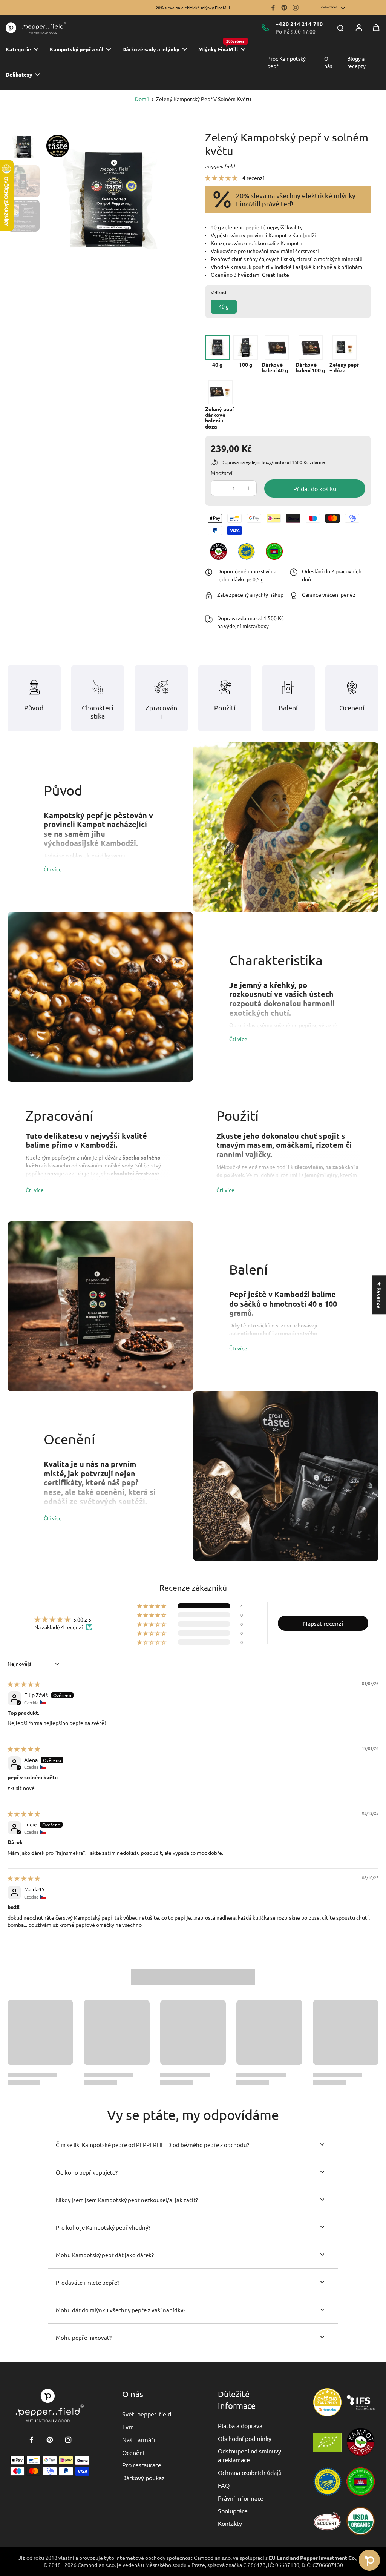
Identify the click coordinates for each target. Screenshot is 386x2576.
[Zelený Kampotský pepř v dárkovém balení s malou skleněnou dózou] (220, 405)
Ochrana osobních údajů (250, 2472)
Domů (142, 99)
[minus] (219, 488)
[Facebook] (273, 8)
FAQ (224, 2485)
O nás (328, 62)
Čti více (53, 869)
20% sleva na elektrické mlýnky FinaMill (193, 8)
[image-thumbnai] (24, 147)
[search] (340, 28)
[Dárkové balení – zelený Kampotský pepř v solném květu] (277, 354)
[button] (222, 178)
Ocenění (133, 2452)
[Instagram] (296, 8)
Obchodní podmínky (245, 2438)
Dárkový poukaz (143, 2478)
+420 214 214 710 (299, 24)
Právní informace (241, 2498)
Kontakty (230, 2523)
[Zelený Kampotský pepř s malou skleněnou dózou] (345, 354)
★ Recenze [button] (380, 1295)
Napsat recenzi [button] (323, 1623)
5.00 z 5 (82, 1619)
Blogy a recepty (356, 62)
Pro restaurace (142, 2465)
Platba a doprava (240, 2425)
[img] (24, 1684)
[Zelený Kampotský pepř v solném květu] (217, 351)
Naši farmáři (139, 2439)
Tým (128, 2427)
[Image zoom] (112, 200)
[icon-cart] (376, 28)
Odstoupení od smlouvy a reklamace (250, 2455)
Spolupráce (233, 2511)
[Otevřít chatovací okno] (369, 2560)
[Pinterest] (284, 8)
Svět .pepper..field (147, 2414)
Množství (222, 473)
